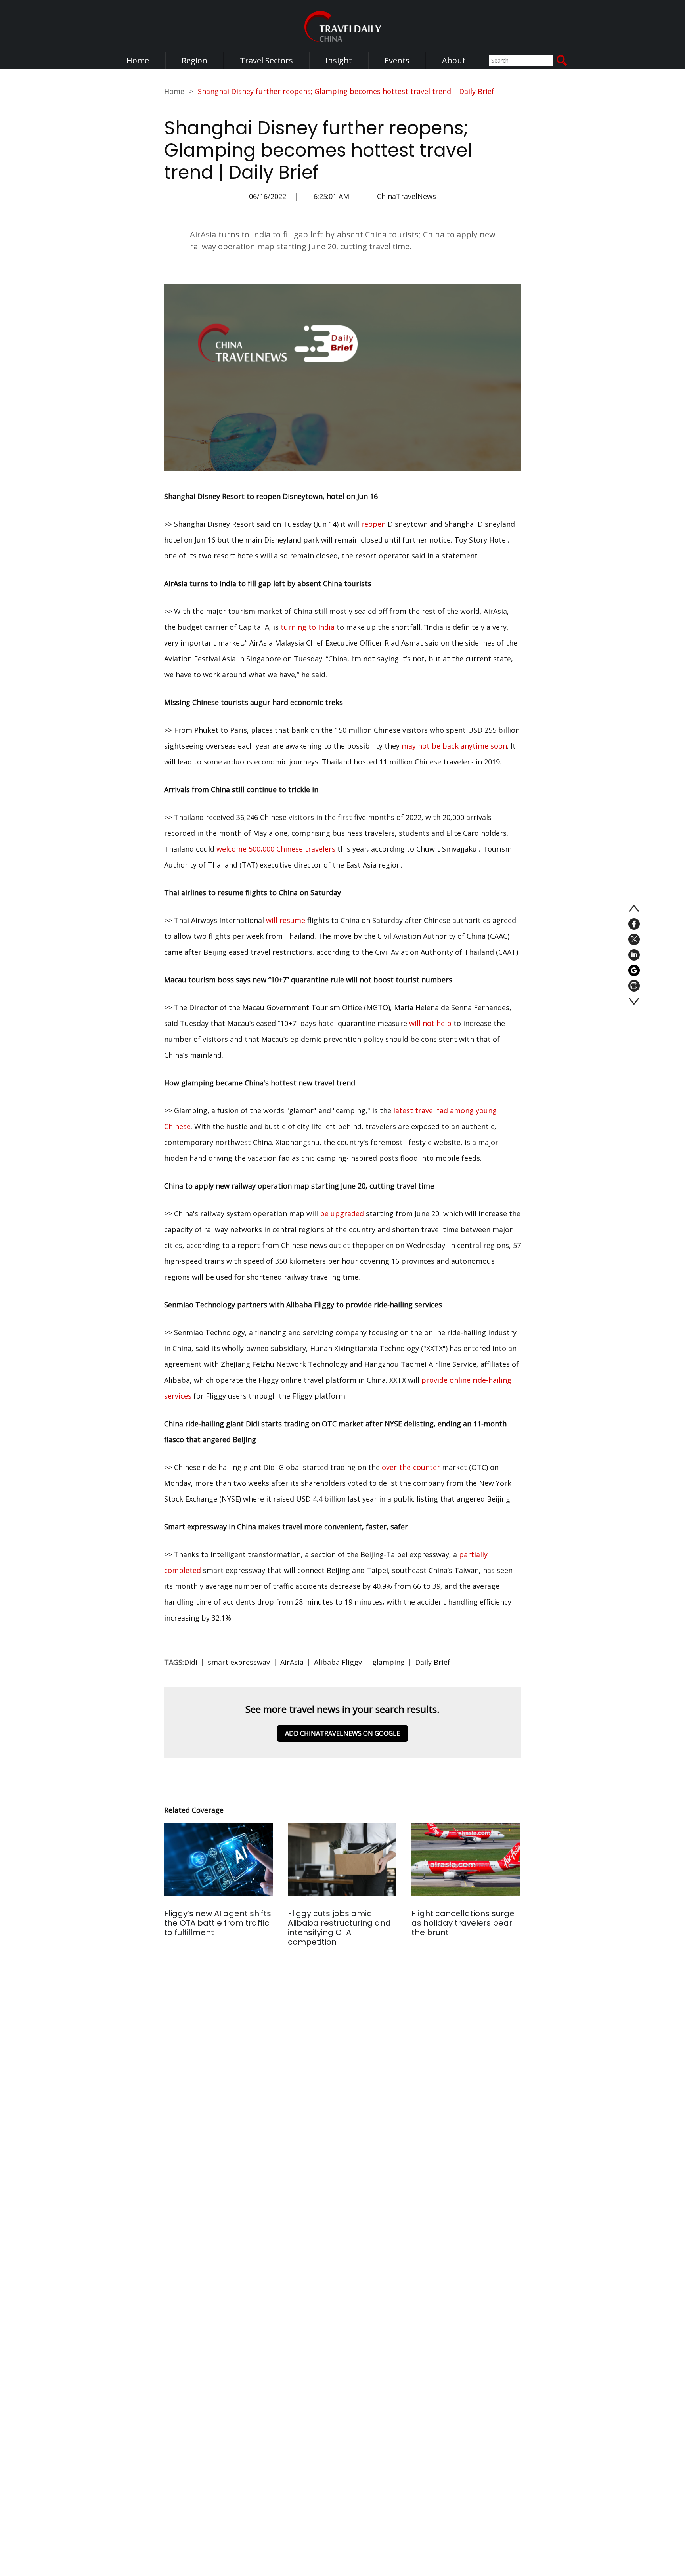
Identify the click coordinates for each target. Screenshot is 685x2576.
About (454, 60)
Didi (191, 1662)
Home (138, 60)
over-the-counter (411, 1467)
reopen (373, 524)
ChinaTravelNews (407, 196)
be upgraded (342, 1213)
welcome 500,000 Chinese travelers (276, 849)
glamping (388, 1662)
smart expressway (239, 1662)
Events (397, 60)
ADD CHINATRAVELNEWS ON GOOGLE (342, 1733)
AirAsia (292, 1662)
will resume (286, 920)
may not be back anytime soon (454, 746)
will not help (430, 1023)
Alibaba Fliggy (338, 1662)
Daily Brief (433, 1662)
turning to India (308, 627)
